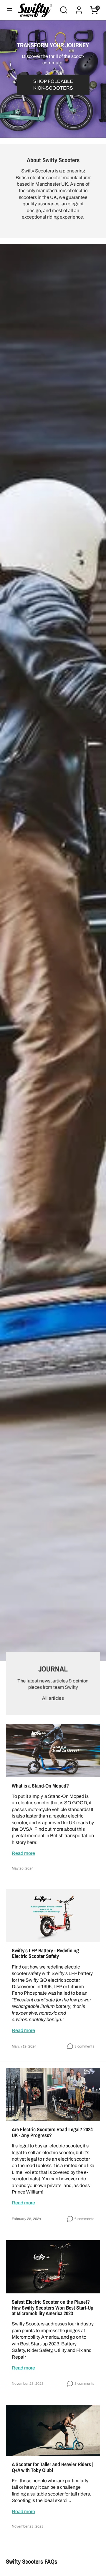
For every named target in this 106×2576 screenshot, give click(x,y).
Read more (23, 1853)
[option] (53, 79)
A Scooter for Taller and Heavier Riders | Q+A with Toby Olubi (53, 2467)
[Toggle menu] (9, 10)
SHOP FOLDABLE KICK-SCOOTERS (53, 84)
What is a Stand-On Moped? (40, 1786)
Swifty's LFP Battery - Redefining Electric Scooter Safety (45, 1953)
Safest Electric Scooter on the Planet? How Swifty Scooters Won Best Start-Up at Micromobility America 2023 (53, 2308)
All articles (53, 1698)
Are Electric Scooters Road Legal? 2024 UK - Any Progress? (52, 2132)
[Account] (79, 7)
